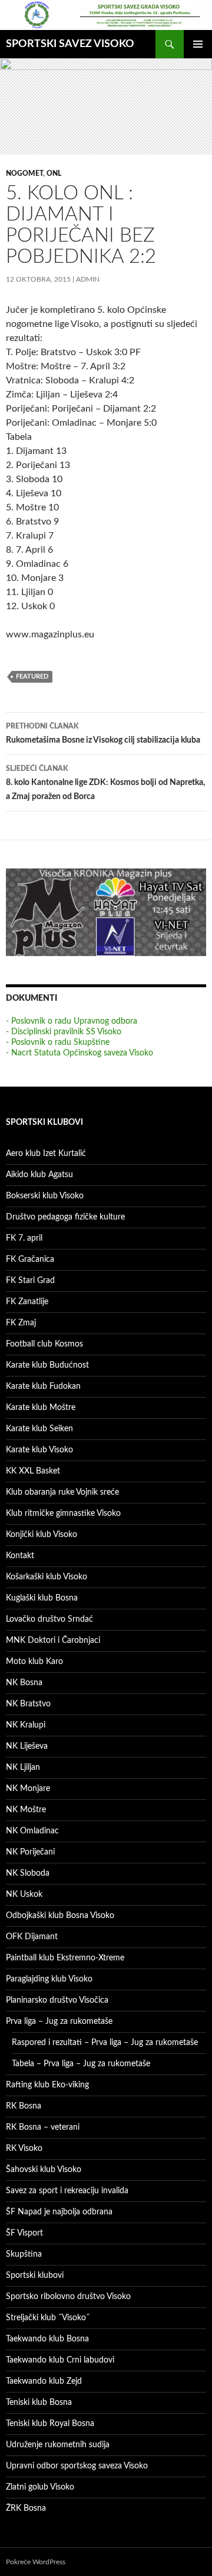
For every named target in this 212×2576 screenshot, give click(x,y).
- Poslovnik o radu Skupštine (58, 1043)
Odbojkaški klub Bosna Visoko (60, 1916)
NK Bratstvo (28, 1704)
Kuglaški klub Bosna (42, 1598)
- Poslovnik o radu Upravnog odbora (72, 1021)
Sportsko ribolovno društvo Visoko (68, 2297)
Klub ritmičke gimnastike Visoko (63, 1513)
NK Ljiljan (23, 1768)
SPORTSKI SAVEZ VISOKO (70, 44)
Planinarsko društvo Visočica (57, 2000)
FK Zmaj (21, 1323)
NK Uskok (24, 1895)
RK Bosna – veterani (43, 2127)
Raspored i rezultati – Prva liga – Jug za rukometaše (105, 2043)
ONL (54, 173)
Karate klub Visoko (39, 1450)
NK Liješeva (27, 1746)
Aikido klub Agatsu (39, 1175)
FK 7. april (24, 1238)
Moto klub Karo (34, 1662)
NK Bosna (24, 1683)
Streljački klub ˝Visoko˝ (48, 2318)
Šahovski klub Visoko (44, 2170)
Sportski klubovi (35, 2276)
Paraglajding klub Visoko (49, 1979)
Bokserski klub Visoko (45, 1196)
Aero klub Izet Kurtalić (46, 1154)
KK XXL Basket (33, 1471)
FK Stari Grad (30, 1281)
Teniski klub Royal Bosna (50, 2424)
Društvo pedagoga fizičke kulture (65, 1217)
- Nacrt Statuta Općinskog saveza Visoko (79, 1053)
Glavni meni (198, 44)
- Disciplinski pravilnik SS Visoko (64, 1032)
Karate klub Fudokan (43, 1386)
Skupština (24, 2254)
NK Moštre (26, 1810)
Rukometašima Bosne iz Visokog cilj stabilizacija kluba (103, 734)
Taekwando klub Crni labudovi (60, 2360)
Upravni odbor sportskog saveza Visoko (77, 2466)
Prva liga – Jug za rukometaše (59, 2022)
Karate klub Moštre (41, 1408)
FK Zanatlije (27, 1302)
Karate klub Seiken (39, 1429)
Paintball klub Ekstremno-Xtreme (65, 1958)
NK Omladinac (32, 1831)
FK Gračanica (30, 1259)
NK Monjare (28, 1789)
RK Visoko (24, 2149)
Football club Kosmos (44, 1344)
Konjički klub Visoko (42, 1535)
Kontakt (20, 1556)
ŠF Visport (24, 2233)
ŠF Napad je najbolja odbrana (59, 2212)
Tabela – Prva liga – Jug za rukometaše (81, 2064)
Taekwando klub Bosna (47, 2339)
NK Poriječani (30, 1852)
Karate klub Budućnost (47, 1365)
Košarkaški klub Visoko (47, 1577)
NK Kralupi (26, 1725)
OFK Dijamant (32, 1937)
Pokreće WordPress (36, 2562)
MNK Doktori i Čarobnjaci (53, 1641)
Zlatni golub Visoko (40, 2487)
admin (88, 279)
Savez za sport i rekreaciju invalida (67, 2191)
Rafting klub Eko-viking (47, 2085)
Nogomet (24, 173)
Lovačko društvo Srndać (49, 1619)
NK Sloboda (28, 1873)
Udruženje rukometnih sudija (58, 2445)
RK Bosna (24, 2106)
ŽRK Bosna (26, 2508)
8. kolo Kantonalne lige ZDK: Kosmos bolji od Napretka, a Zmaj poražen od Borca (105, 783)
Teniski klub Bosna (39, 2403)
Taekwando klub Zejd (44, 2381)
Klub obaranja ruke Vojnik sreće (62, 1492)
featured (32, 676)
